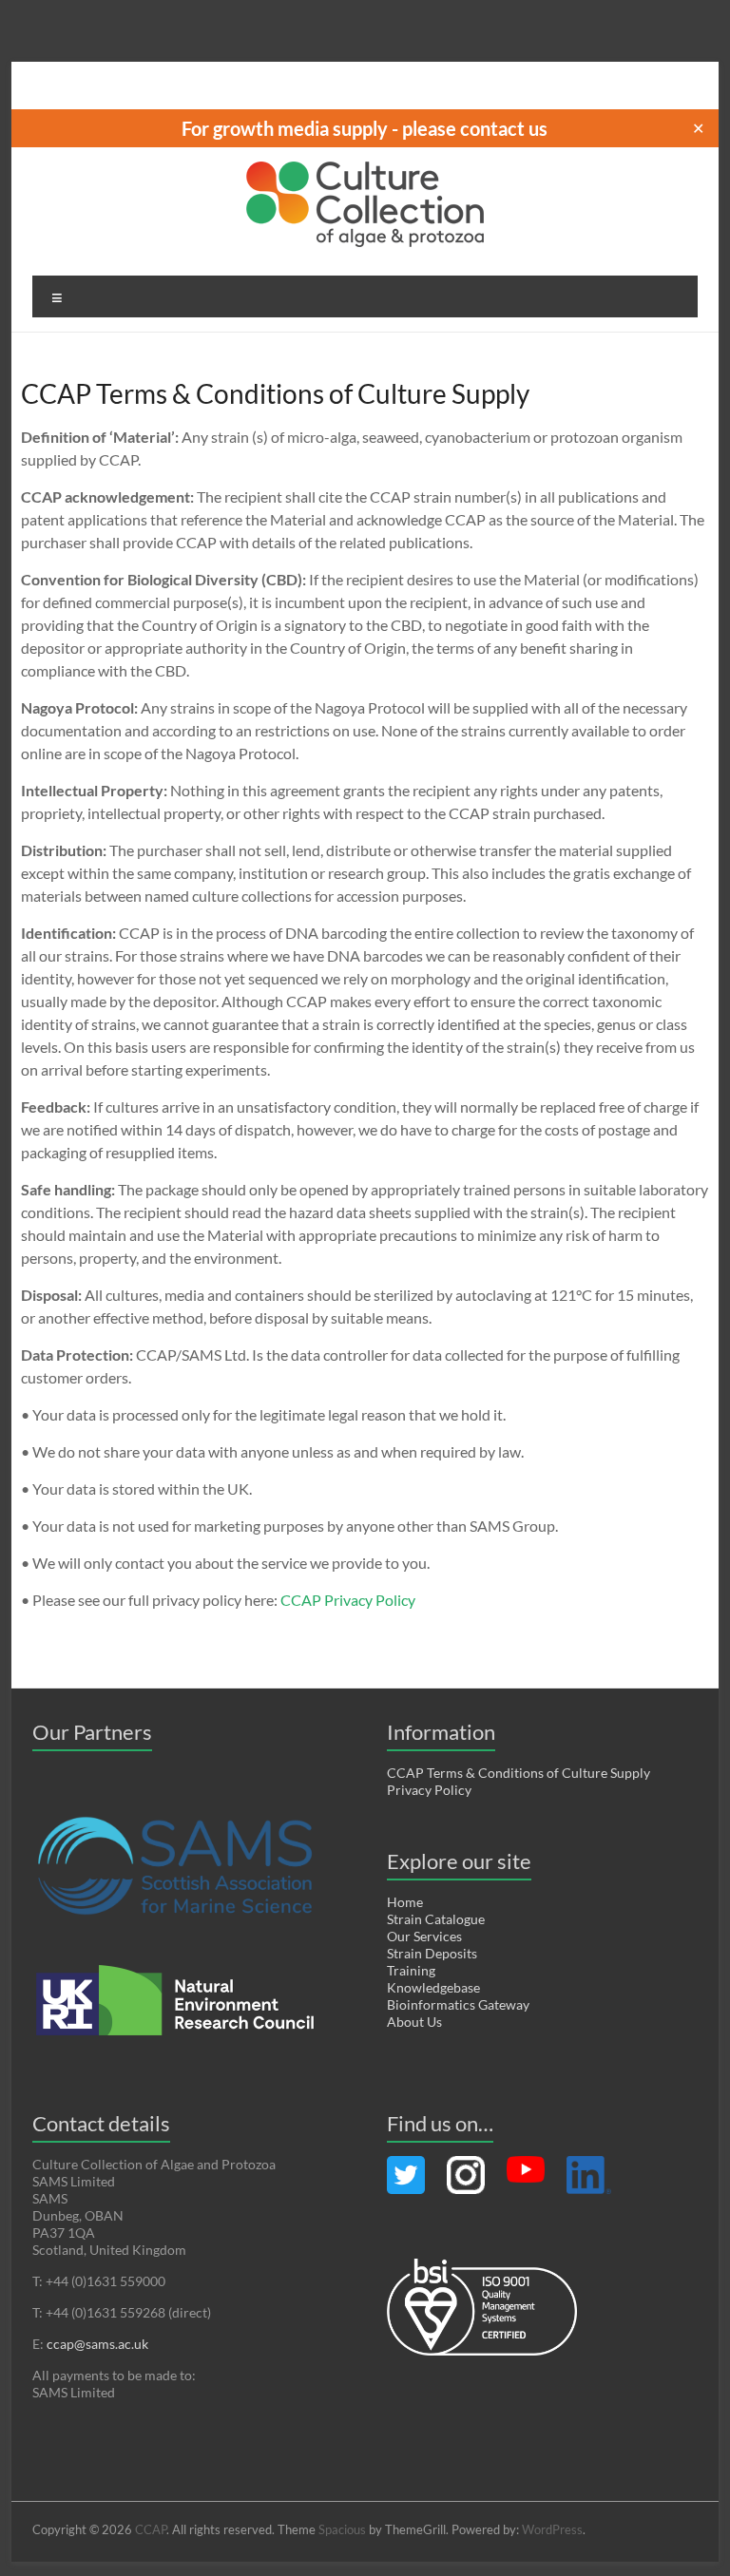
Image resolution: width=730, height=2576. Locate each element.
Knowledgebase (433, 1987)
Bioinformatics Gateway (458, 2004)
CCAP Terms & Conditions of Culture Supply (519, 1773)
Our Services (424, 1936)
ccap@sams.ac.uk (97, 2344)
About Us (414, 2022)
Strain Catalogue (436, 1919)
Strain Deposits (432, 1953)
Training (411, 1970)
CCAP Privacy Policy (348, 1600)
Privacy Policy (429, 1790)
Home (405, 1902)
